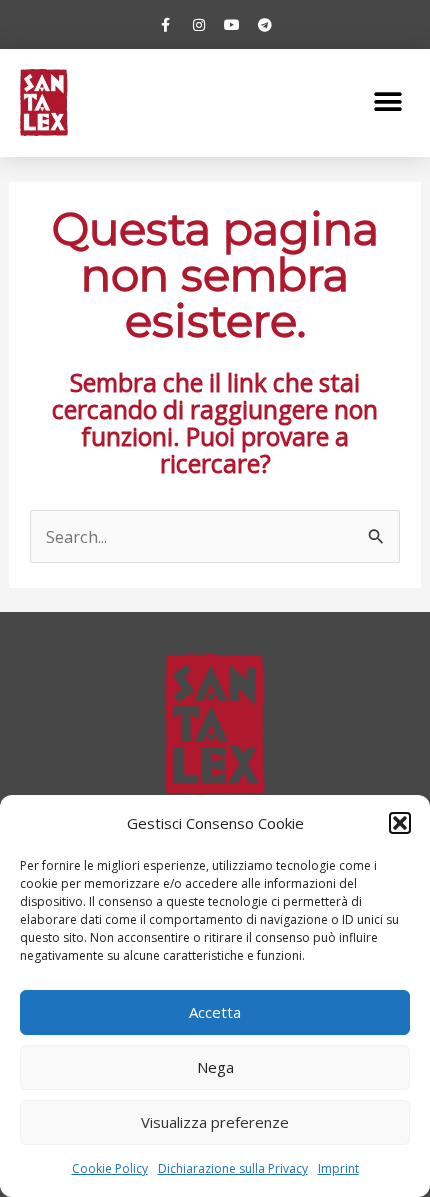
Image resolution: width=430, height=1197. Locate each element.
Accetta (215, 1012)
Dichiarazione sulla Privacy (233, 1168)
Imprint (338, 1168)
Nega (215, 1067)
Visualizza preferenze (215, 1122)
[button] (400, 823)
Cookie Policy (110, 1168)
